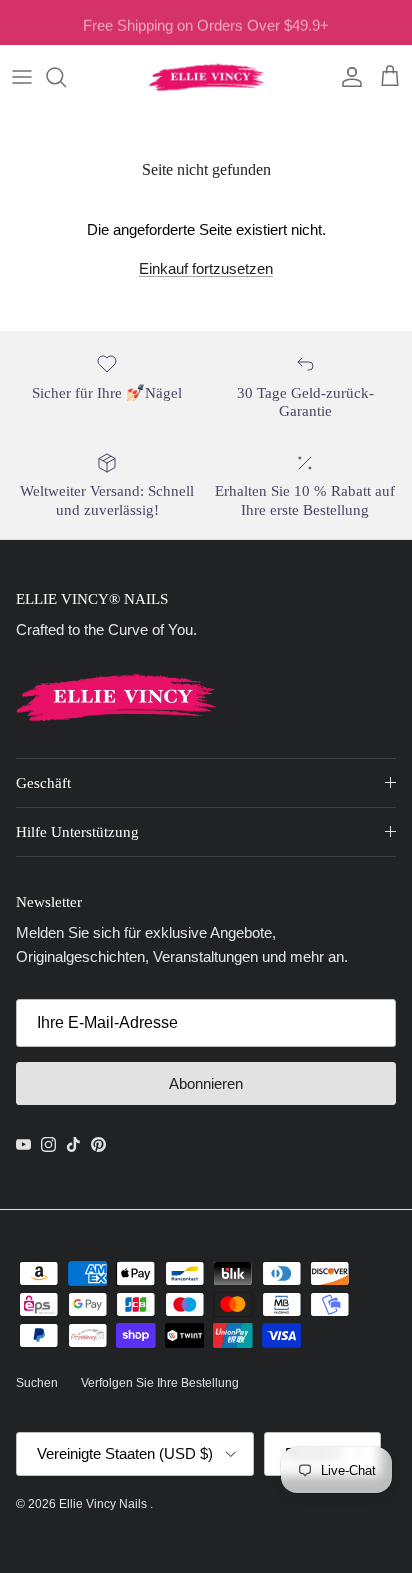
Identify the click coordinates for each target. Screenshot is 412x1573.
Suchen (37, 1383)
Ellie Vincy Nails (104, 1504)
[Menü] (22, 77)
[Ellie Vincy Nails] (206, 77)
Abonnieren (206, 1083)
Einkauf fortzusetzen (206, 268)
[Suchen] (66, 77)
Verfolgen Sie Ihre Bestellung (160, 1383)
